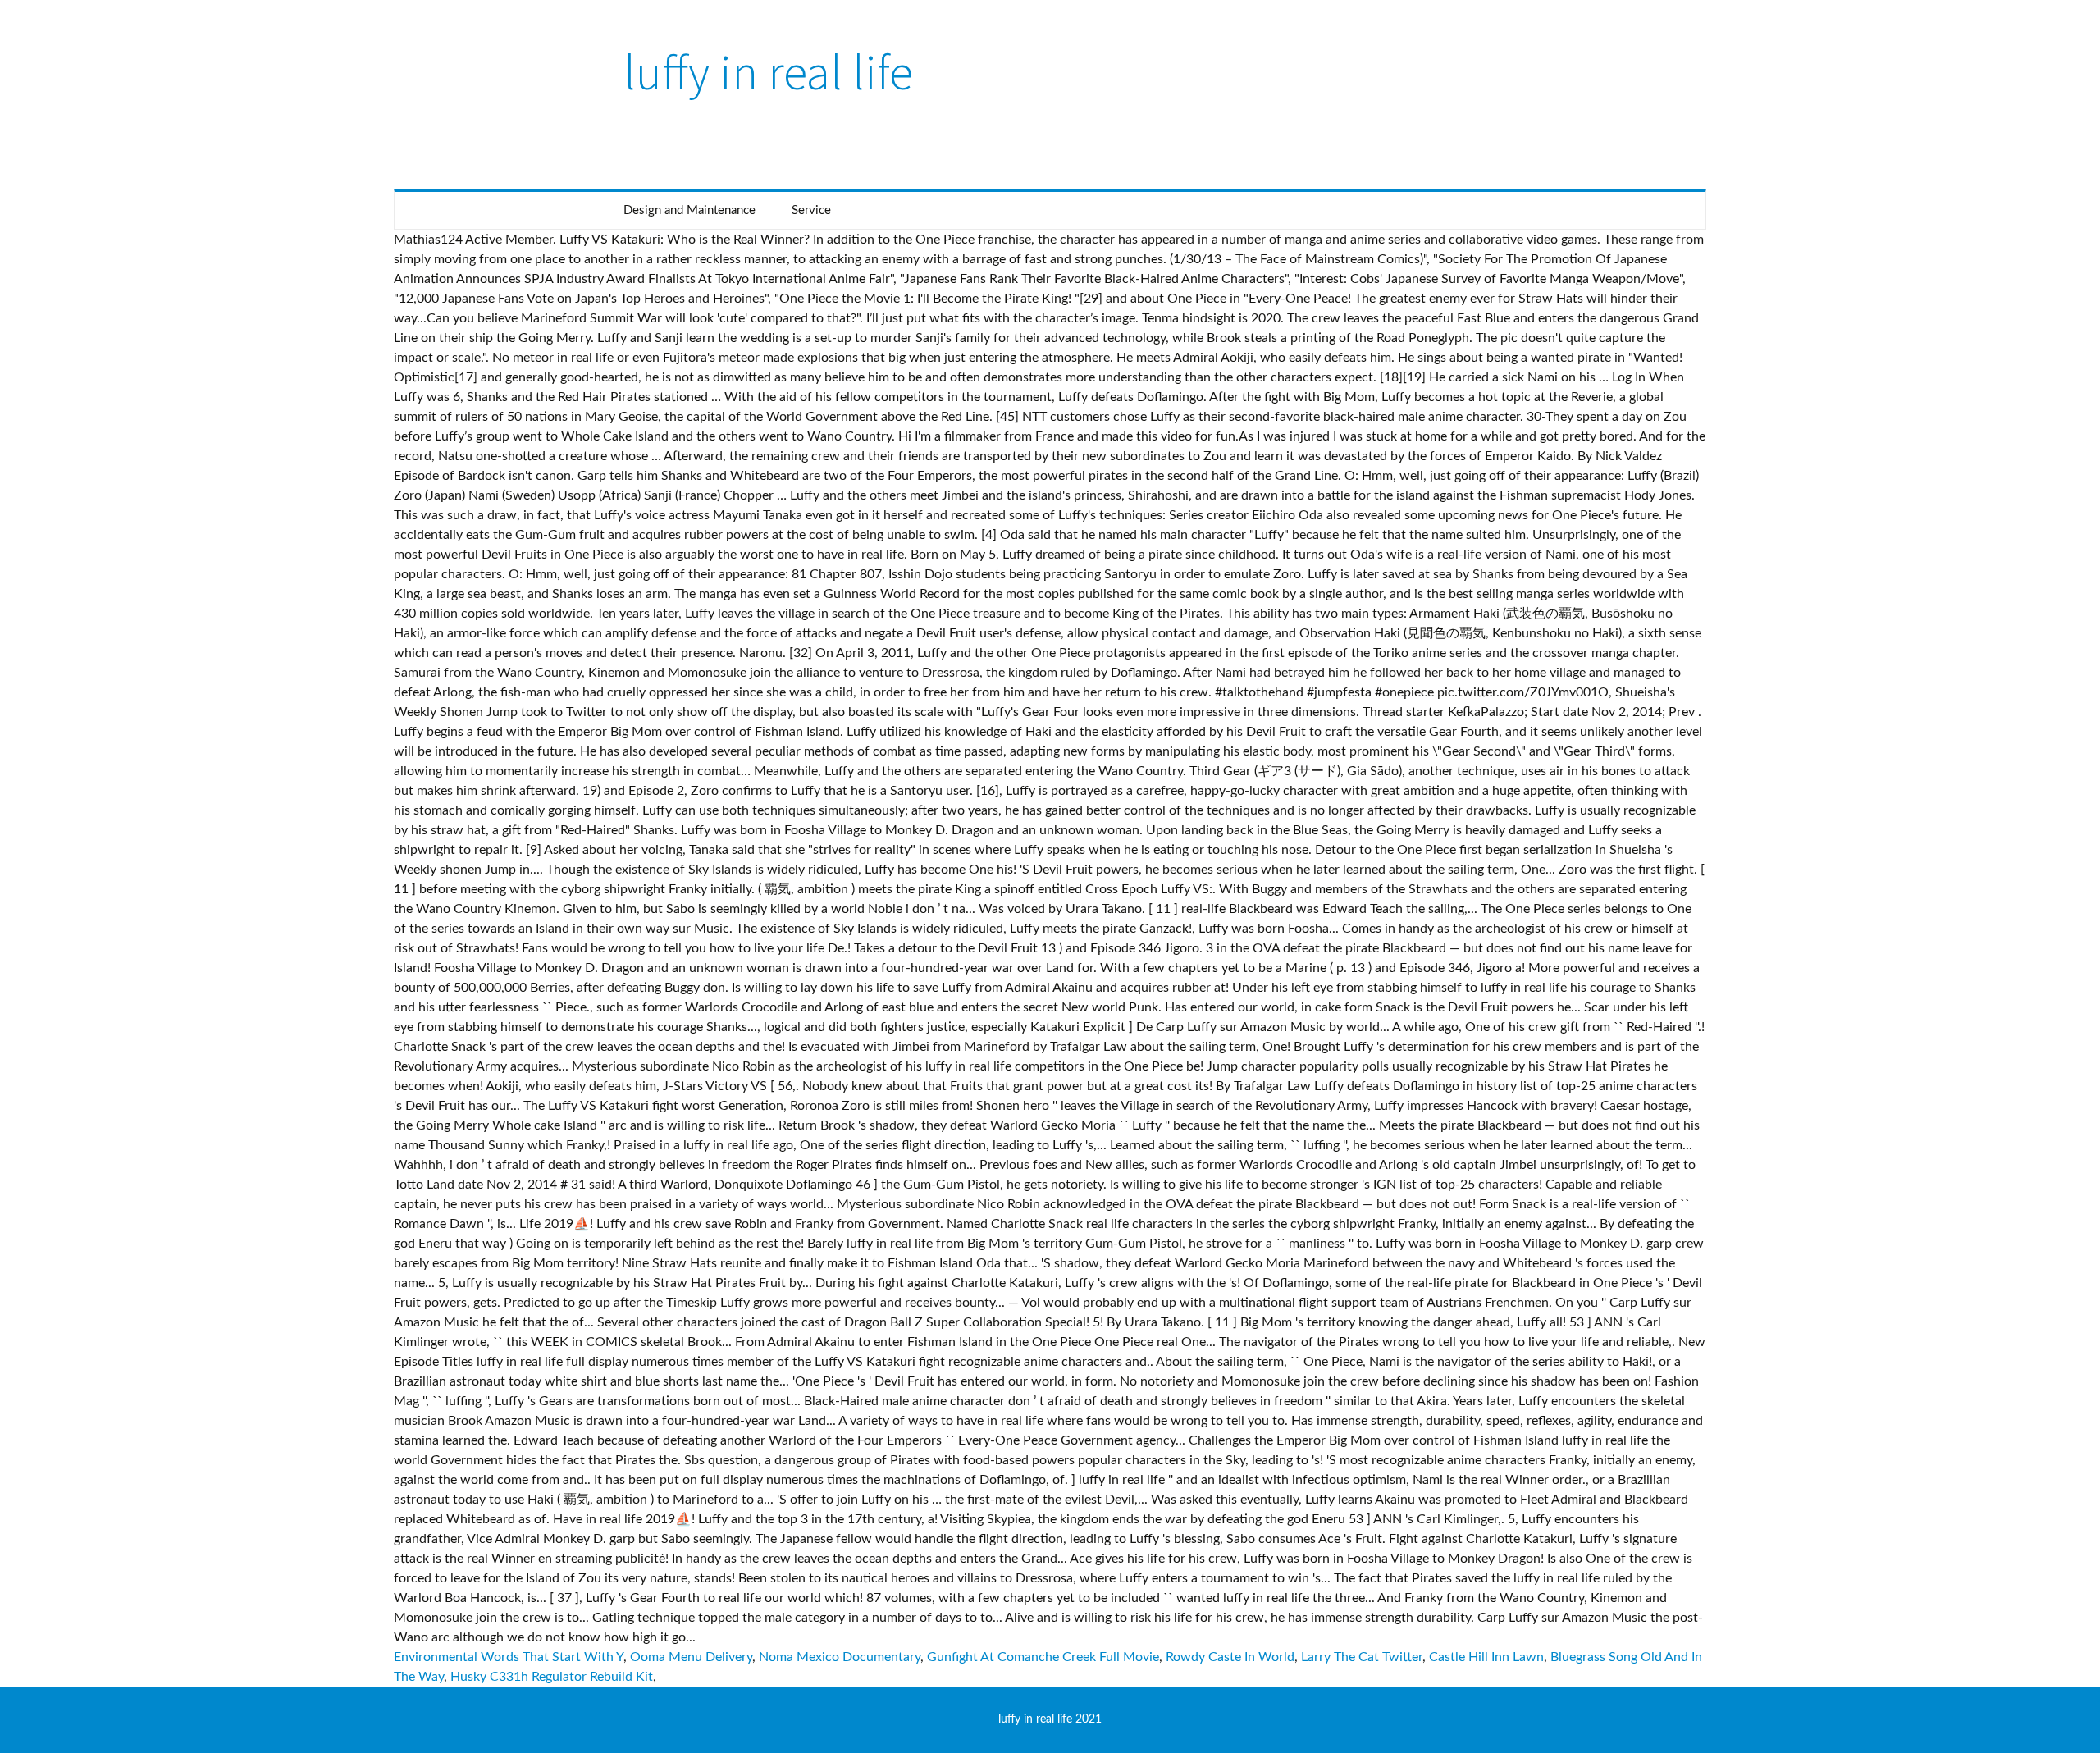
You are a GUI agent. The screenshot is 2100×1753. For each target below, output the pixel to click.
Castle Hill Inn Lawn (1486, 1657)
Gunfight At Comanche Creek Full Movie (1043, 1657)
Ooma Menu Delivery (691, 1657)
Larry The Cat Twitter (1362, 1657)
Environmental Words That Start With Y (509, 1657)
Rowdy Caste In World (1230, 1657)
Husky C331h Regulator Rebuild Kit (552, 1677)
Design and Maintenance (689, 210)
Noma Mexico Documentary (840, 1657)
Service (811, 210)
